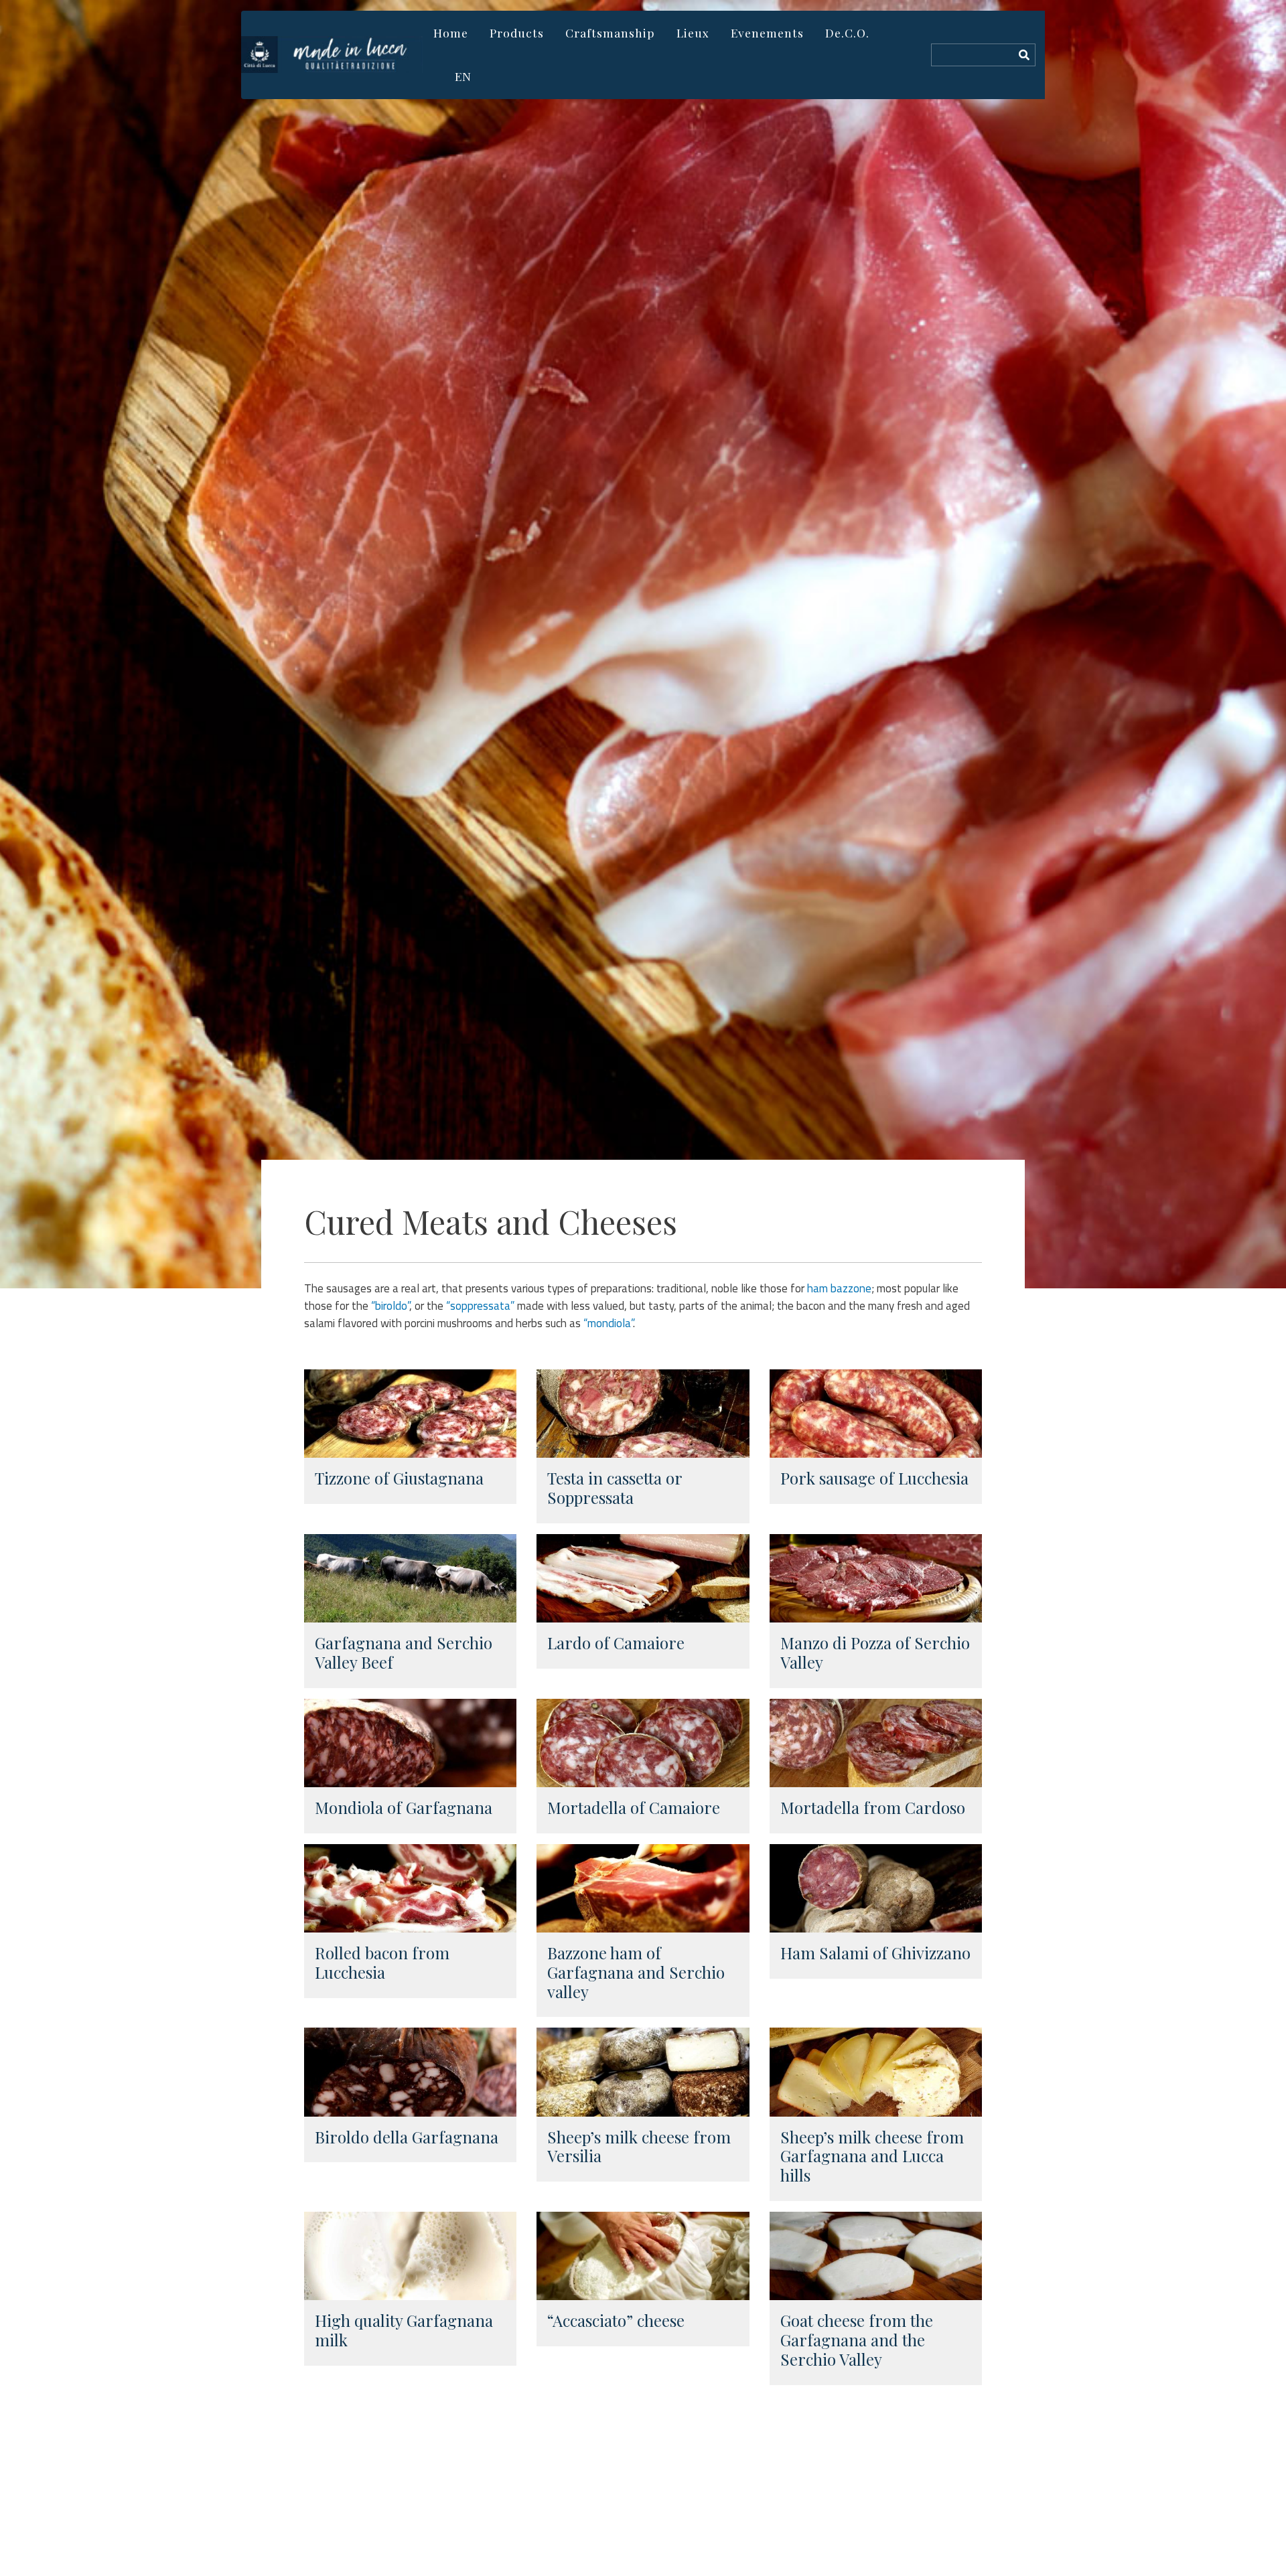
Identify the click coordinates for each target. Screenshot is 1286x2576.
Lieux (693, 32)
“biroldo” (390, 1306)
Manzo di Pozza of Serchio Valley (875, 1652)
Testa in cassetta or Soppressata (615, 1488)
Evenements (767, 32)
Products (517, 32)
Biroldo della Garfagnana (407, 2137)
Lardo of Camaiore (616, 1643)
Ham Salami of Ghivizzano (875, 1953)
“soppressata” (480, 1306)
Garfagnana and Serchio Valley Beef (404, 1652)
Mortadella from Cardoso (873, 1807)
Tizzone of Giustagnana (399, 1478)
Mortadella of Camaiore (634, 1807)
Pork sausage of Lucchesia (874, 1478)
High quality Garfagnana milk (404, 2330)
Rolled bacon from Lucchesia (382, 1962)
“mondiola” (608, 1323)
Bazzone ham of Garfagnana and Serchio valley (636, 1972)
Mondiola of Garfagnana (404, 1807)
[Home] (332, 55)
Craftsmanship (610, 32)
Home (451, 32)
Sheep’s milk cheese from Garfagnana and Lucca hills (872, 2156)
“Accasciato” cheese (616, 2320)
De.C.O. (847, 32)
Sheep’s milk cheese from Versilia (639, 2146)
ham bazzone (839, 1288)
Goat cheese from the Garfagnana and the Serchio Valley (857, 2340)
